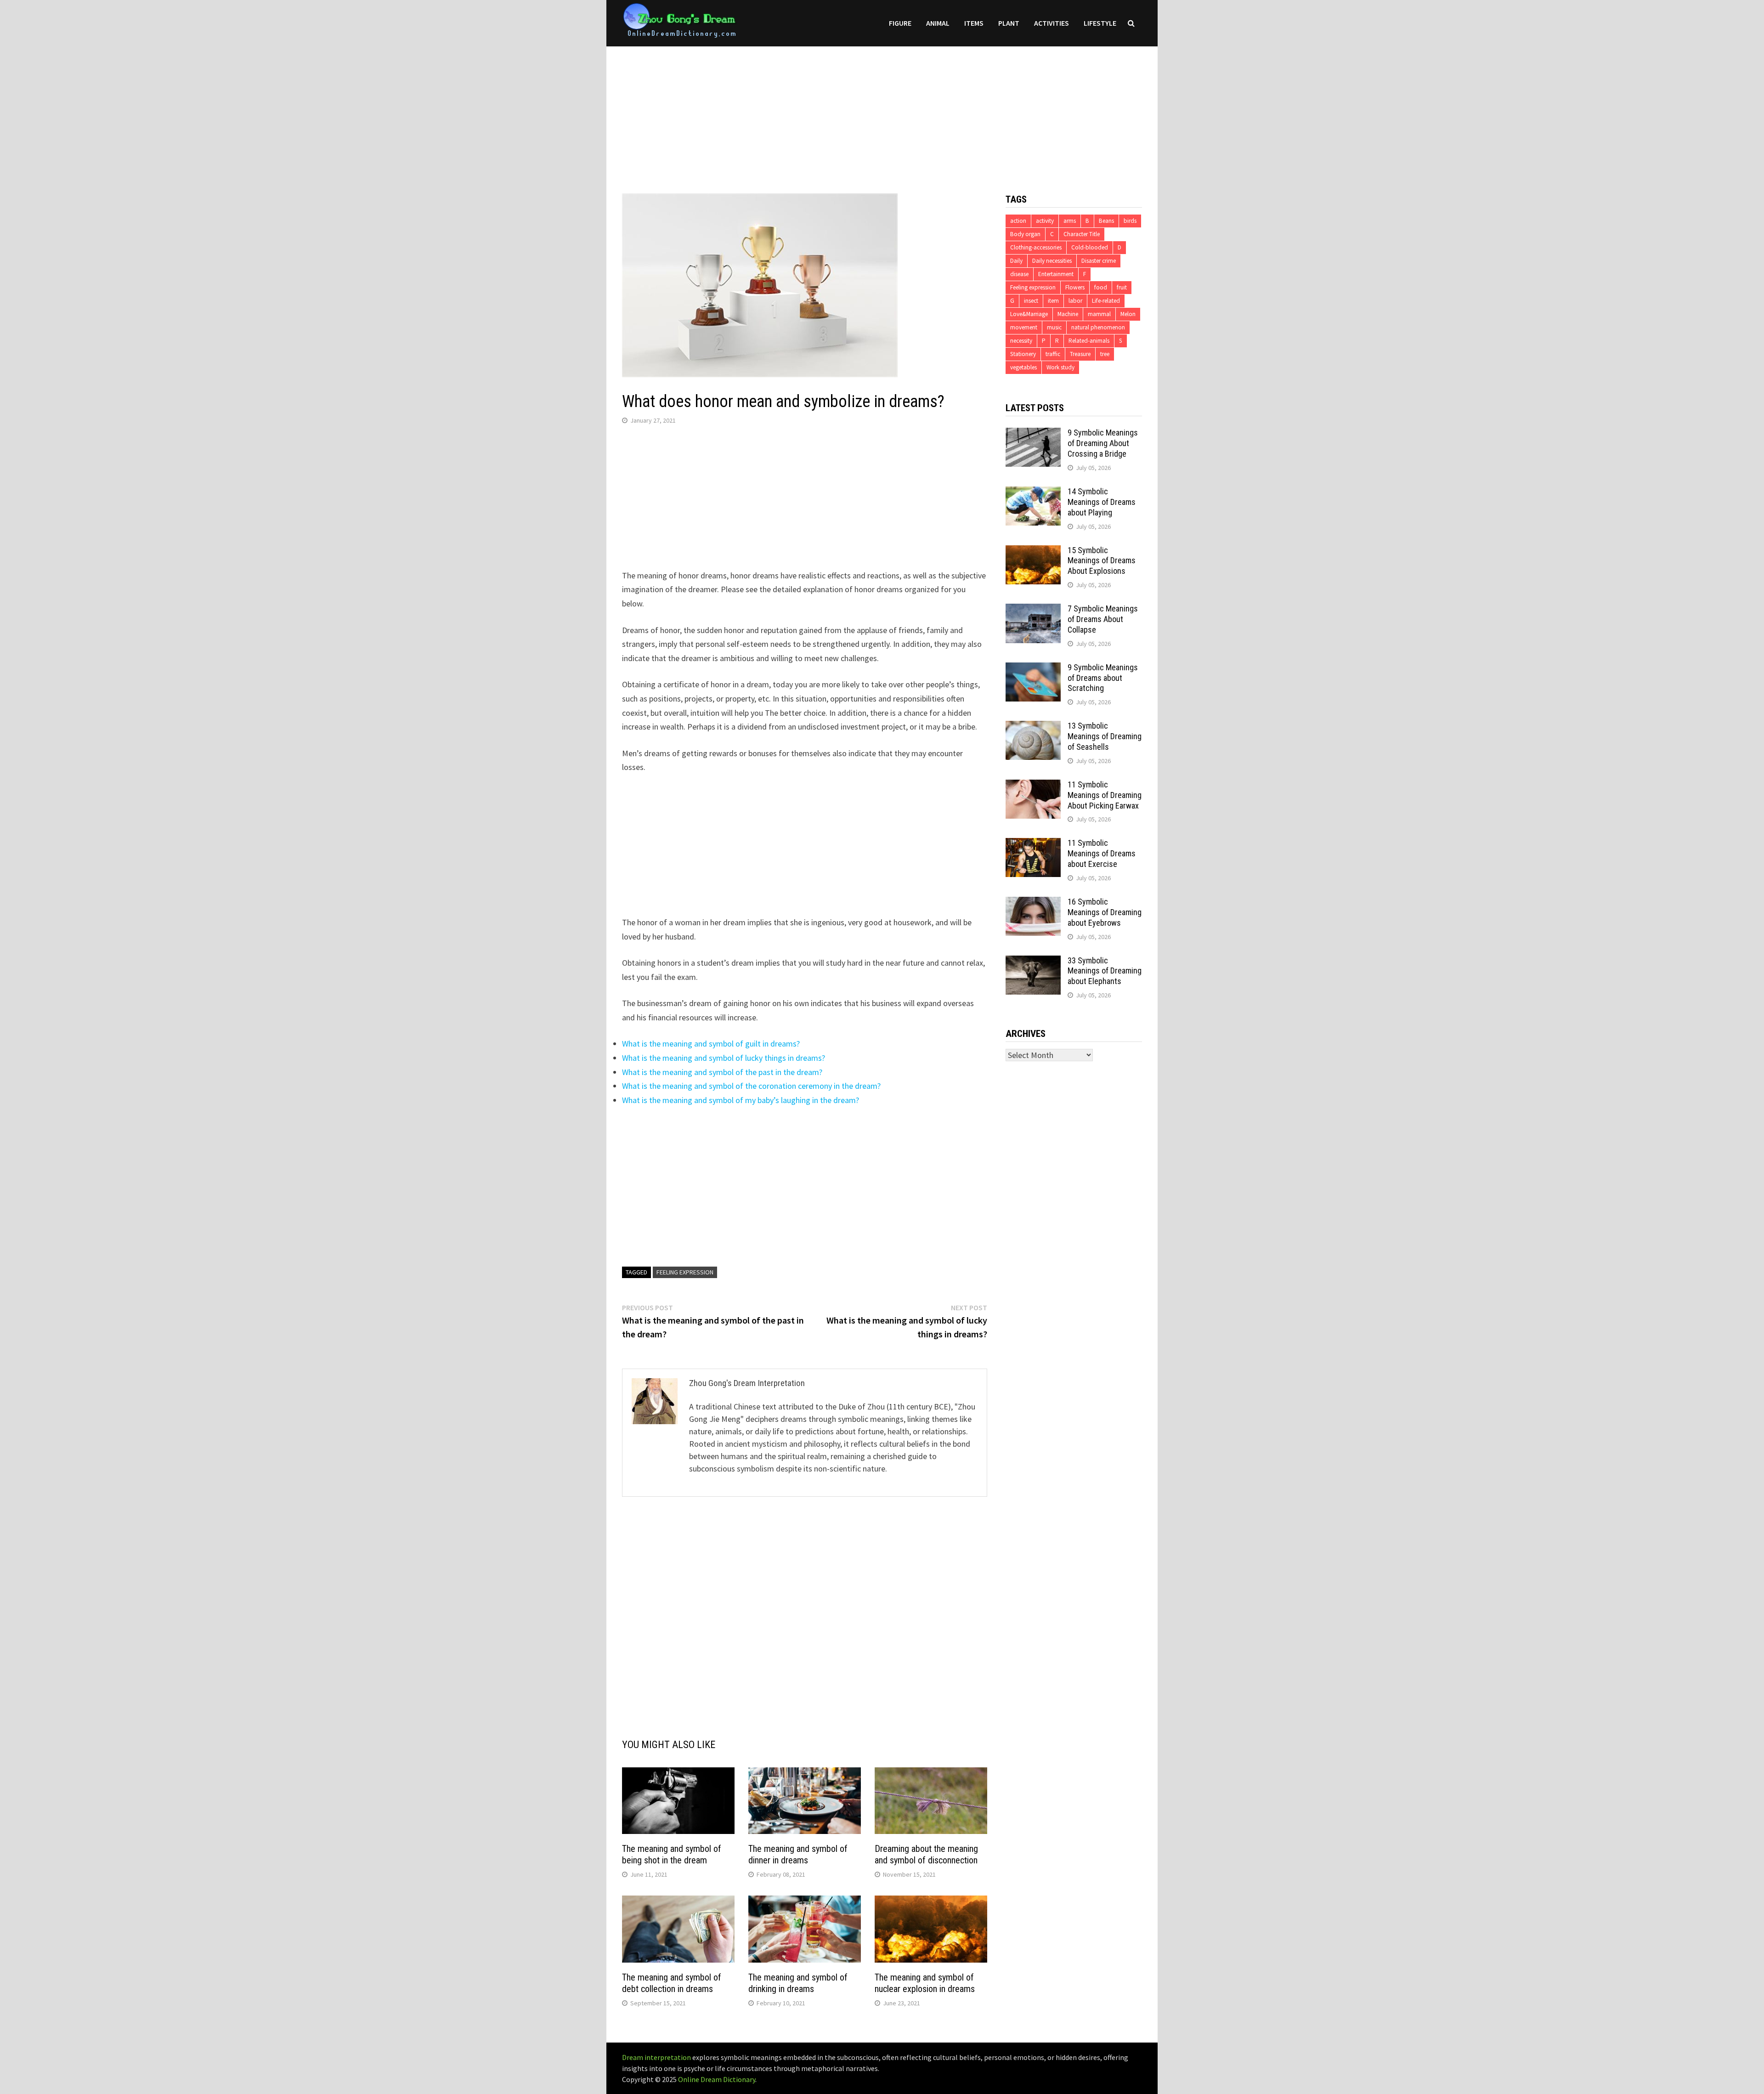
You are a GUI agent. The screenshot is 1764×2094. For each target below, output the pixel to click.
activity (1045, 221)
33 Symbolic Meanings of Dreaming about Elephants (1105, 971)
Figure (900, 23)
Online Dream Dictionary (717, 2079)
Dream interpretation (656, 2057)
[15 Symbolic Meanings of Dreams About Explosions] (1033, 552)
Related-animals (1089, 341)
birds (1130, 221)
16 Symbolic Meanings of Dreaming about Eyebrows (1105, 912)
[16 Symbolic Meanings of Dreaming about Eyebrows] (1033, 903)
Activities (1052, 23)
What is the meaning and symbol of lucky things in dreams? (724, 1058)
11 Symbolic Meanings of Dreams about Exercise (1102, 853)
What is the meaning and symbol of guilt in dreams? (711, 1044)
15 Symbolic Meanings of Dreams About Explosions (1102, 561)
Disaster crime (1099, 261)
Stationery (1023, 354)
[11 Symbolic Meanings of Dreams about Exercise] (1033, 844)
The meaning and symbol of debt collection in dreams (672, 1983)
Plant (1009, 23)
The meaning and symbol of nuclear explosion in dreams (925, 1983)
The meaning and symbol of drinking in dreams (798, 1983)
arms (1070, 221)
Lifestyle (1100, 23)
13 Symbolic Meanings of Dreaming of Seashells (1105, 736)
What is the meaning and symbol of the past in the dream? (722, 1072)
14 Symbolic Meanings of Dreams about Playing (1102, 502)
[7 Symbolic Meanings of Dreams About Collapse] (1033, 610)
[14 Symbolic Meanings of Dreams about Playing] (1033, 493)
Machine (1068, 314)
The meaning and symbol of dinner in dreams (798, 1854)
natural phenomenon (1098, 327)
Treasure (1080, 354)
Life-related (1106, 301)
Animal (938, 23)
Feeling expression (685, 1272)
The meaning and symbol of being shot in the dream (672, 1854)
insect (1031, 301)
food (1101, 287)
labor (1075, 301)
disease (1019, 274)
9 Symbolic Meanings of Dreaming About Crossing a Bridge (1103, 443)
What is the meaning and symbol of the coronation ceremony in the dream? (751, 1086)
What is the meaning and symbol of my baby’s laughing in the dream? (741, 1100)
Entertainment (1056, 274)
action (1018, 221)
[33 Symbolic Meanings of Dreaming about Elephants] (1033, 962)
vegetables (1023, 367)
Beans (1106, 221)
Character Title (1082, 234)
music (1054, 327)
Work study (1060, 367)
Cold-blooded (1090, 247)
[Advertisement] (882, 111)
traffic (1053, 354)
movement (1024, 327)
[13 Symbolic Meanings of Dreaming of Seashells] (1033, 727)
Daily (1016, 261)
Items (974, 23)
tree (1105, 354)
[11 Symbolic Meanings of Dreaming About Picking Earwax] (1033, 786)
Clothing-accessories (1036, 247)
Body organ (1025, 234)
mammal (1099, 314)
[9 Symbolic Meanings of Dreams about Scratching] (1033, 669)
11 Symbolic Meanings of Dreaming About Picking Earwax (1105, 795)
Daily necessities (1052, 261)
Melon (1128, 314)
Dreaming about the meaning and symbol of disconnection (926, 1854)
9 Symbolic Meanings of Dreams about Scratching (1103, 678)
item (1053, 301)
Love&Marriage (1029, 314)
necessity (1021, 341)
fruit (1122, 287)
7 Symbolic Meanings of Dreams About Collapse (1103, 619)
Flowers (1075, 287)
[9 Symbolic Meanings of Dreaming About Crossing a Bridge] (1033, 434)
